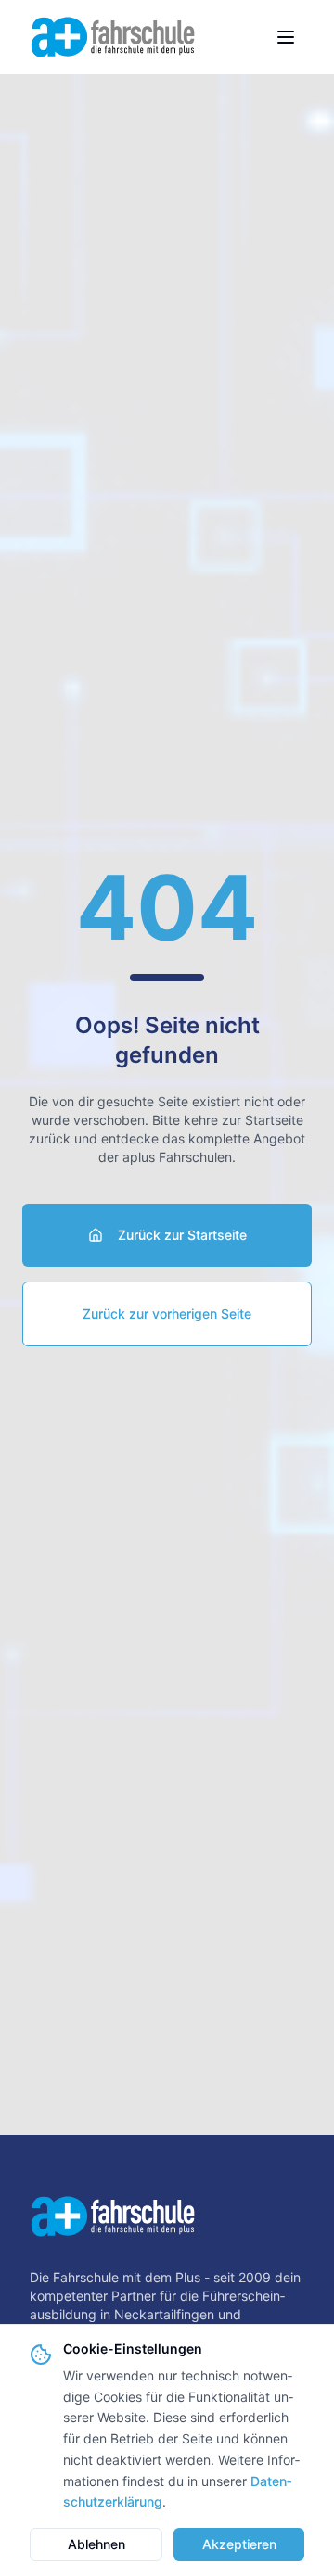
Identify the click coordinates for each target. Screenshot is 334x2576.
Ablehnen (96, 2544)
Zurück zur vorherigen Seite (167, 1313)
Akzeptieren (239, 2544)
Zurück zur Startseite (182, 1235)
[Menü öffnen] (286, 37)
